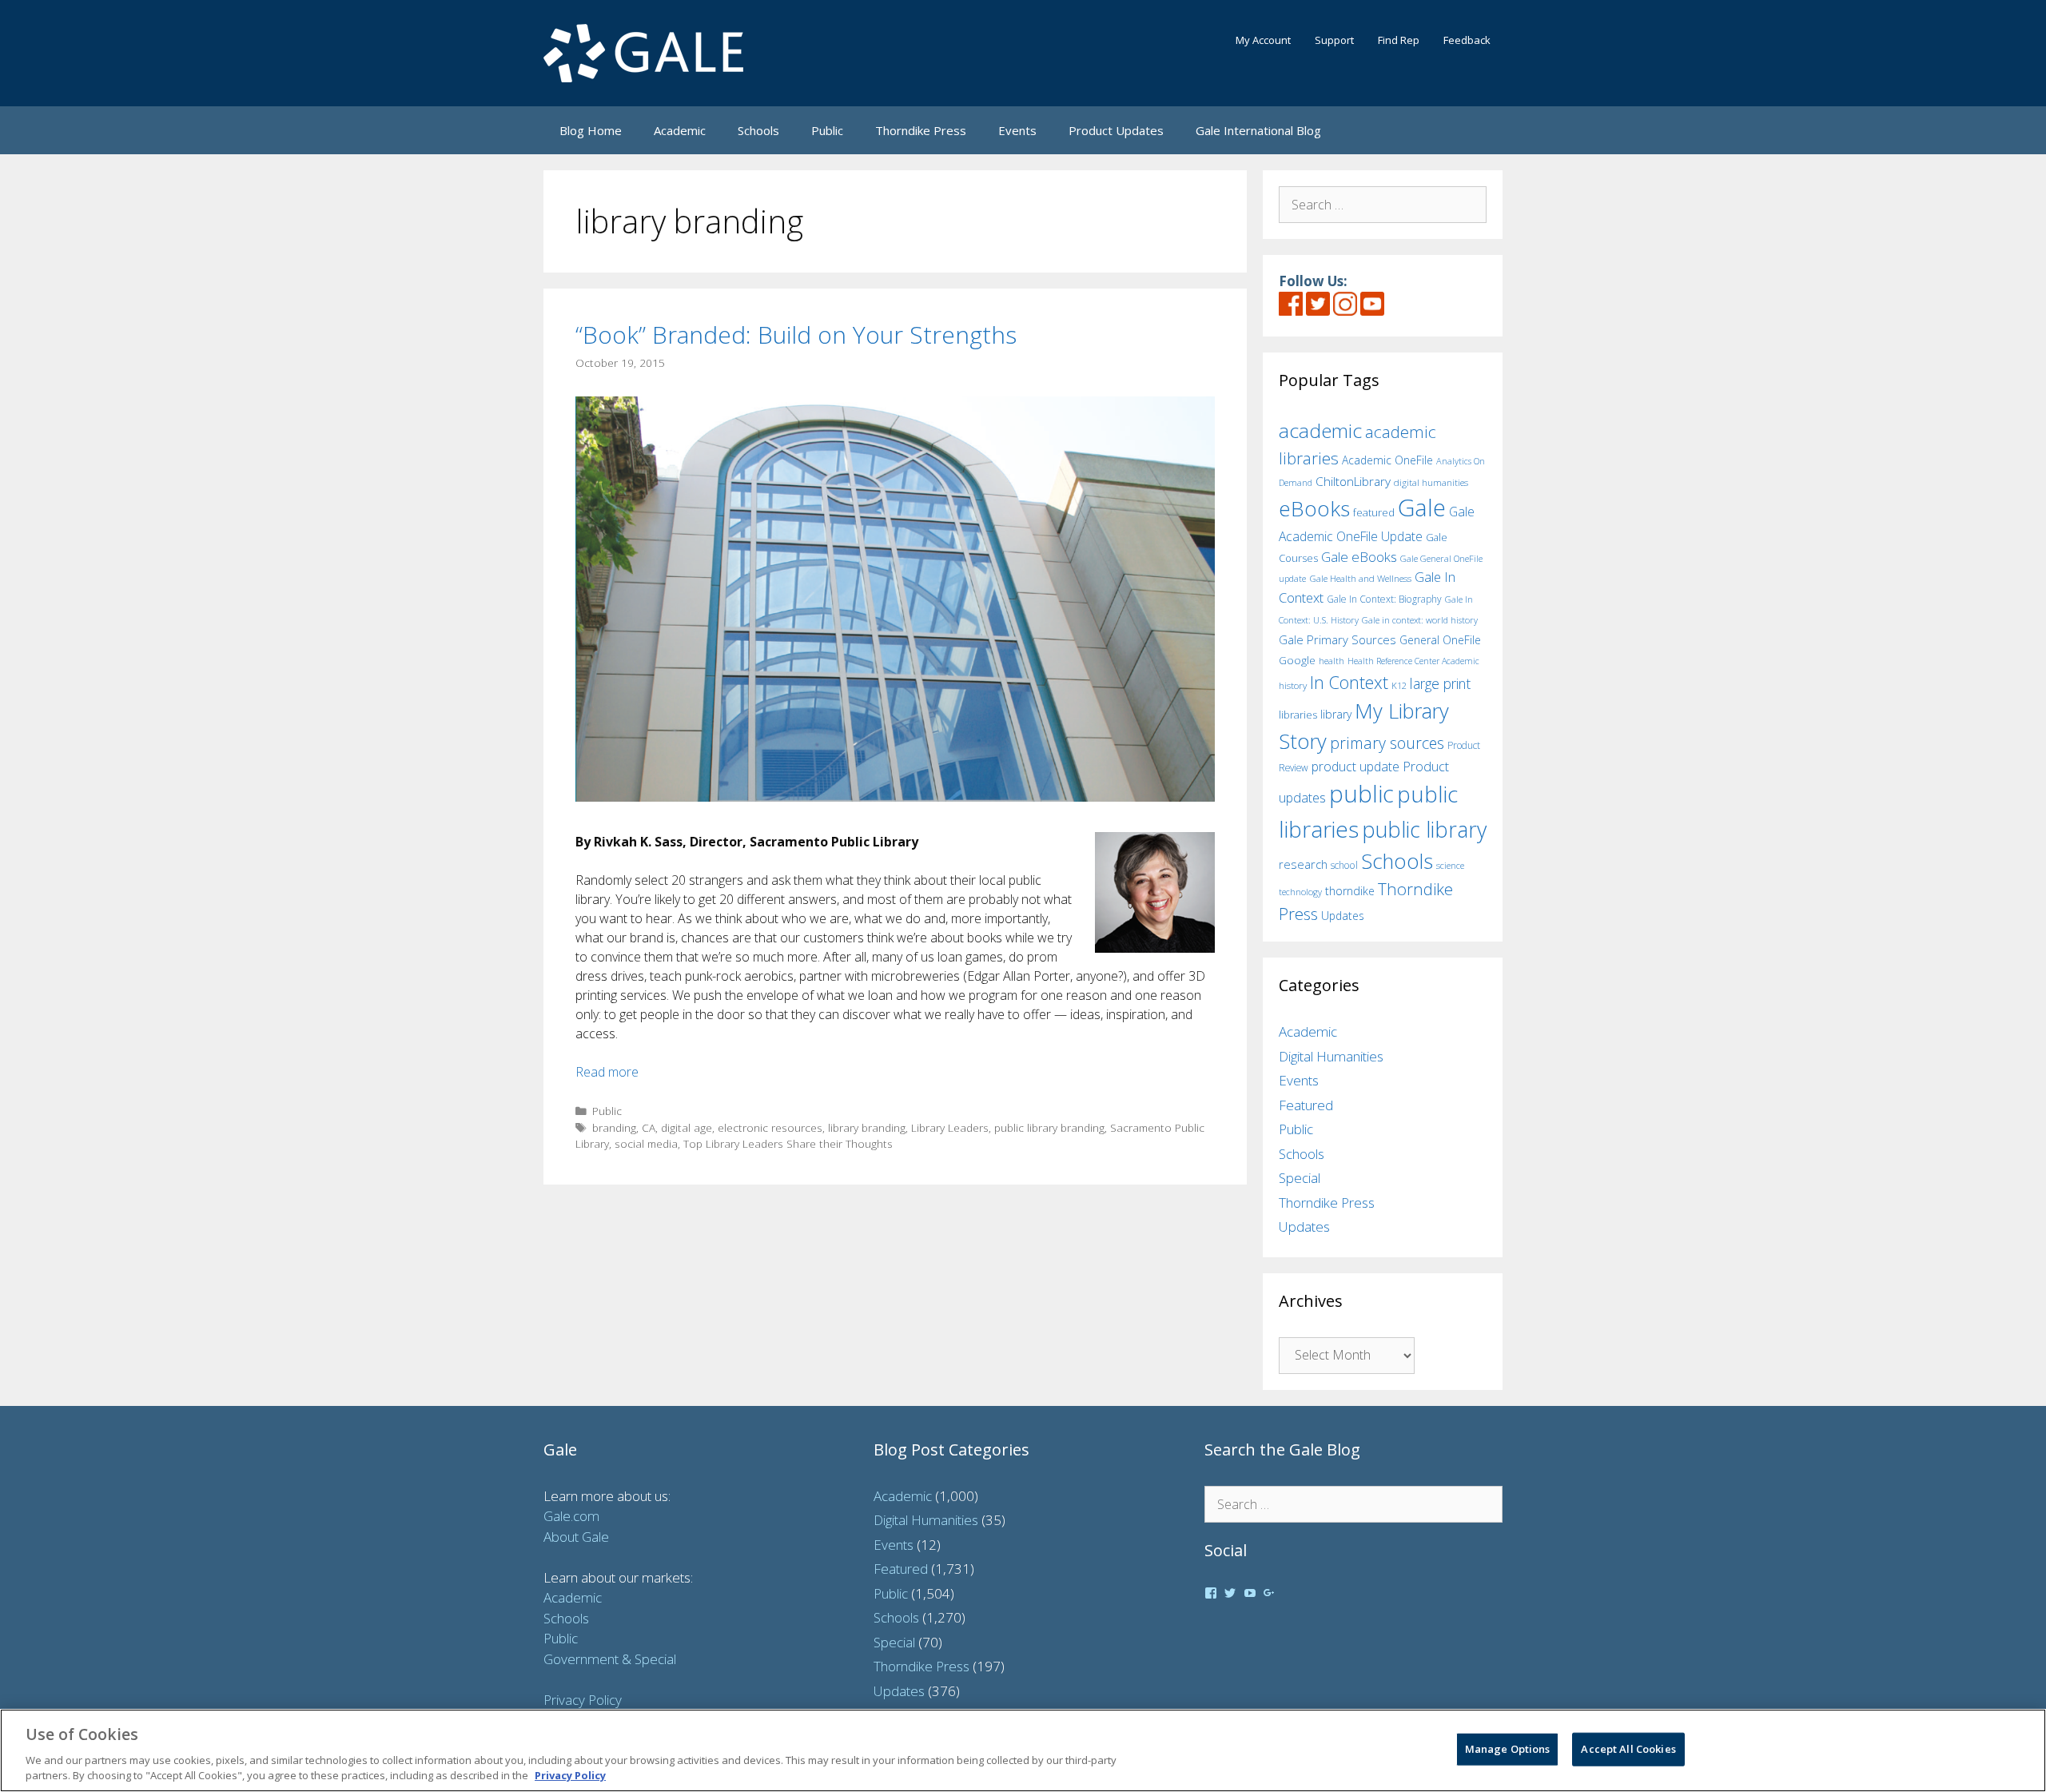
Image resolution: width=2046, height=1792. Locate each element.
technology (1300, 892)
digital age (687, 1127)
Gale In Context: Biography (1384, 599)
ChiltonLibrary (1353, 482)
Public (827, 130)
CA (649, 1127)
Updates (1343, 916)
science (1450, 865)
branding (614, 1127)
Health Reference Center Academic (1413, 661)
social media (646, 1143)
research (1303, 864)
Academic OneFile (1387, 460)
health (1331, 661)
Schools (758, 130)
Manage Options (1508, 1749)
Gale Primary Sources (1337, 639)
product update (1355, 767)
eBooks (1314, 508)
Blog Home (591, 130)
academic (1320, 430)
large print (1440, 683)
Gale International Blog (1258, 130)
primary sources (1387, 743)
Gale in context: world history (1420, 620)
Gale (1422, 508)
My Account (1263, 40)
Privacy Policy (583, 1700)
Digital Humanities (1331, 1056)
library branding (867, 1127)
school (1344, 865)
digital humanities (1431, 482)
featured (1374, 512)
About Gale (576, 1537)
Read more (607, 1072)
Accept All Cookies (1628, 1749)
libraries (1298, 715)
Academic (680, 130)
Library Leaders (950, 1127)
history (1293, 685)
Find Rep (1399, 40)
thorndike (1350, 891)
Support (1334, 40)
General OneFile (1440, 640)
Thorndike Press (921, 130)
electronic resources (770, 1127)
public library (1424, 829)
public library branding (1049, 1127)
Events (1017, 130)
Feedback (1467, 40)
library (1336, 714)
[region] (1023, 1750)
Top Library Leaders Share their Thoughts (788, 1143)
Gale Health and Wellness (1360, 578)
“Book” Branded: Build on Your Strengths (796, 335)
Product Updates (1116, 130)
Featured (1306, 1105)
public (1361, 794)
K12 (1399, 685)
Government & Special (610, 1659)
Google (1297, 660)
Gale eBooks (1359, 557)
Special (1300, 1178)
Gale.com (571, 1516)
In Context (1349, 682)
